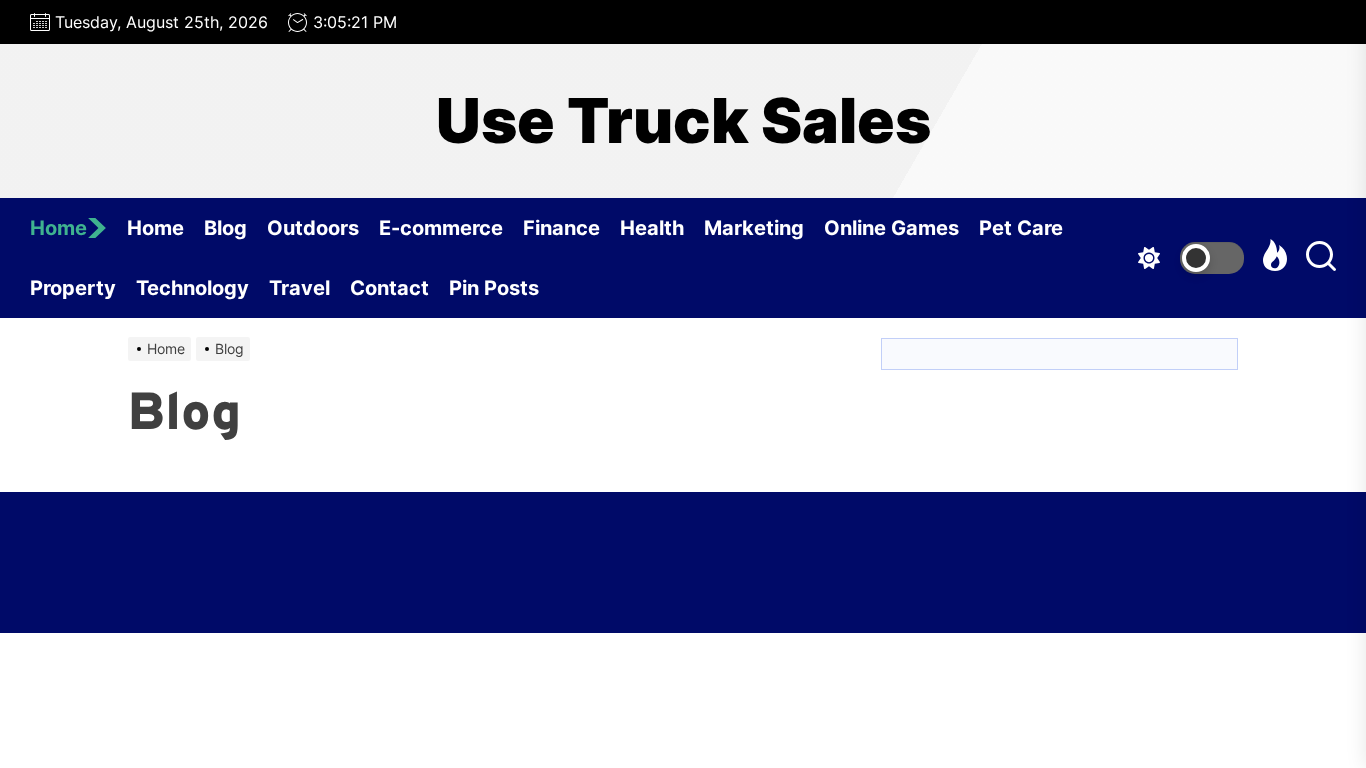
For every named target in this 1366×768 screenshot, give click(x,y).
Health (652, 228)
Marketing (754, 228)
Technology (192, 288)
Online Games (891, 228)
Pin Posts (494, 288)
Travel (299, 288)
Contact (389, 288)
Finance (561, 228)
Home (58, 228)
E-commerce (441, 228)
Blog (225, 228)
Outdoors (313, 228)
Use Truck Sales (683, 121)
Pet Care (1021, 228)
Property (73, 288)
